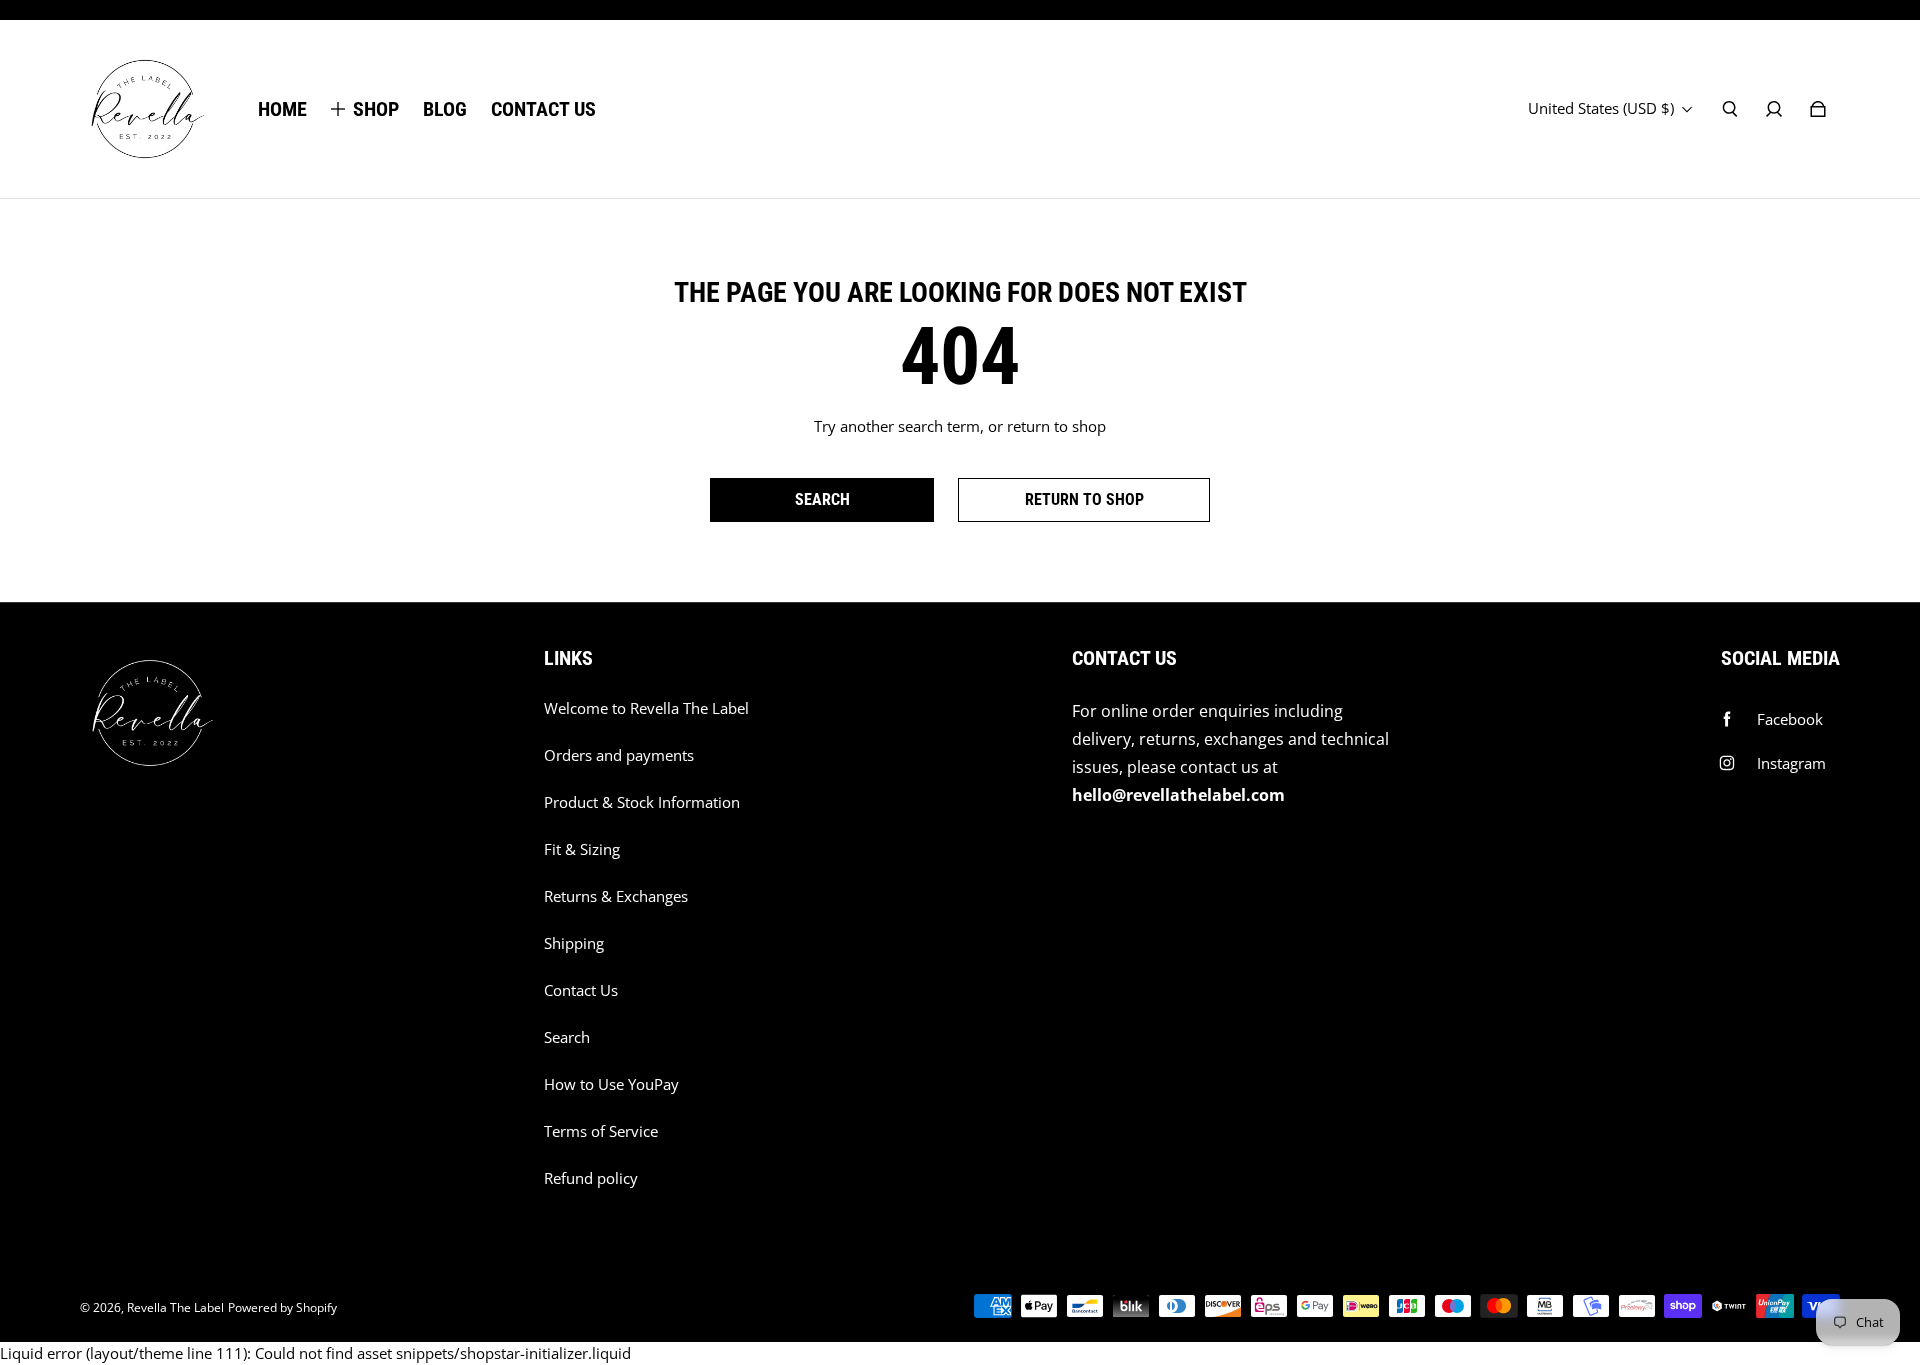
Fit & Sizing (582, 849)
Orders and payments (619, 755)
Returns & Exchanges (616, 896)
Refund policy (591, 1178)
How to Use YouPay (611, 1084)
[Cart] (1818, 109)
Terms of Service (601, 1131)
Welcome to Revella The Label (646, 708)
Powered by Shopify (282, 1307)
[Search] (1730, 109)
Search (567, 1037)
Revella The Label (175, 1307)
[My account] (1774, 109)
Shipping (574, 943)
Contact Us (581, 990)
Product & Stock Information (642, 802)
